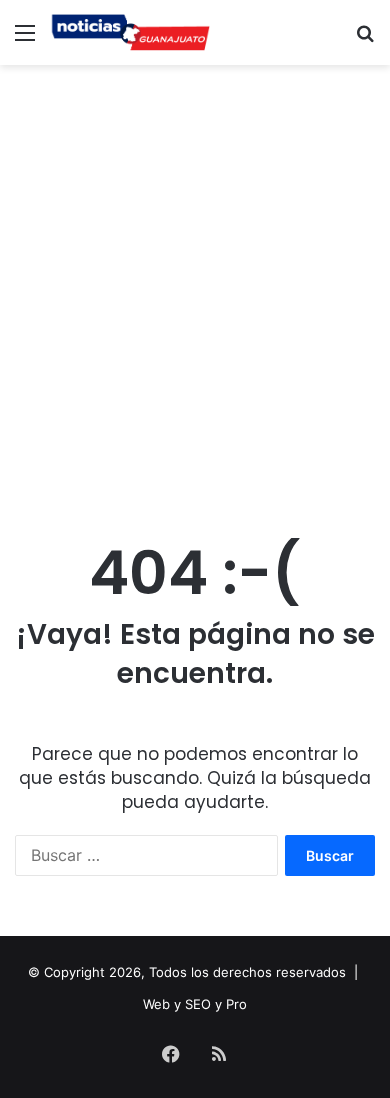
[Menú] (25, 39)
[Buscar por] (365, 39)
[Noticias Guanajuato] (130, 32)
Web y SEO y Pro (195, 1004)
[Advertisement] (195, 280)
